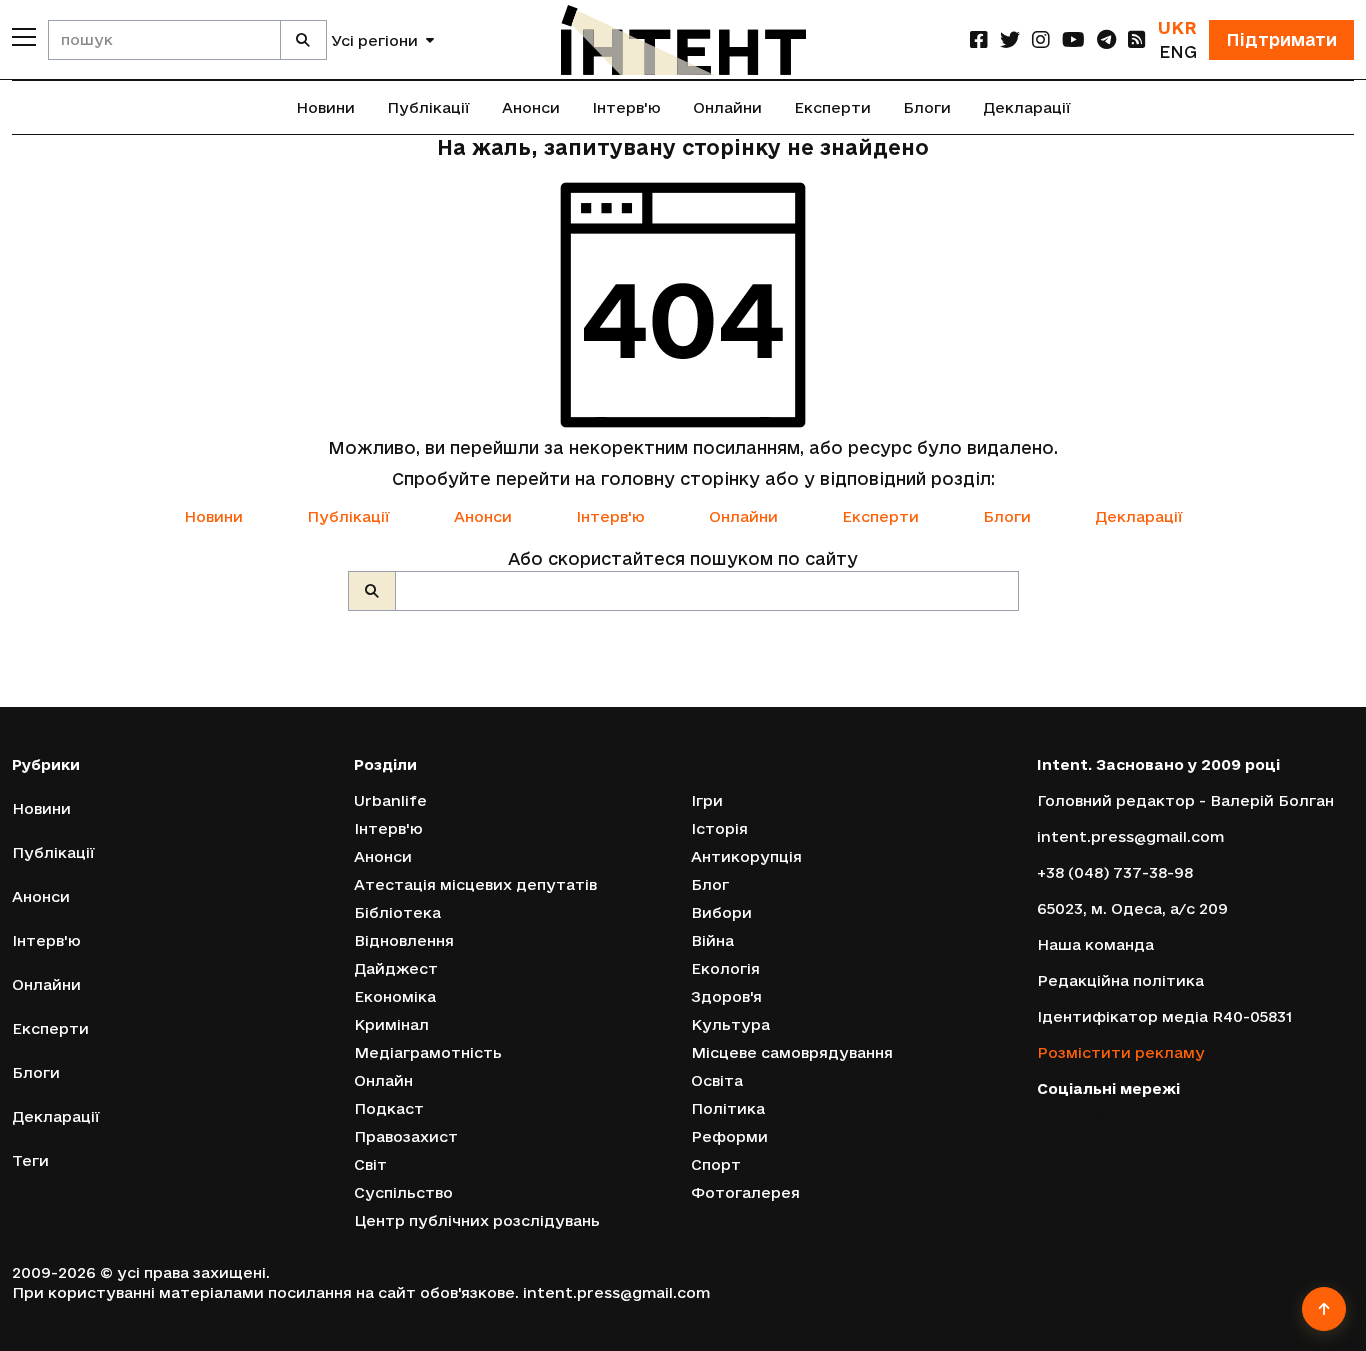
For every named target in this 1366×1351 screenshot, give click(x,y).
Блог (710, 884)
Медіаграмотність (428, 1052)
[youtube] (1073, 39)
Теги (30, 1160)
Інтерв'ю (626, 107)
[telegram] (1106, 39)
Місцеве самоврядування (792, 1052)
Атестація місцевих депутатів (475, 884)
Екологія (725, 968)
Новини (325, 107)
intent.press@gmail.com (1130, 836)
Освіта (717, 1080)
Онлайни (727, 107)
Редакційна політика (1120, 980)
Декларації (1027, 107)
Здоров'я (726, 996)
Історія (719, 828)
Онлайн (383, 1080)
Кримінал (391, 1024)
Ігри (707, 800)
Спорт (716, 1164)
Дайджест (396, 968)
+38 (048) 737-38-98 (1115, 872)
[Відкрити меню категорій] (24, 37)
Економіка (395, 996)
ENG (1178, 51)
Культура (730, 1024)
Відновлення (404, 940)
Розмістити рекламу (1121, 1052)
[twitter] (1010, 39)
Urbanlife (390, 800)
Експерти (832, 107)
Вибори (721, 912)
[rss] (1137, 39)
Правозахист (406, 1136)
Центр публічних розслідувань (477, 1220)
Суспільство (403, 1192)
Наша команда (1095, 944)
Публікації (428, 107)
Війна (712, 940)
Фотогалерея (745, 1192)
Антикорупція (746, 856)
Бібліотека (397, 912)
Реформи (729, 1136)
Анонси (531, 107)
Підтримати (1281, 39)
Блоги (927, 107)
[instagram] (1041, 39)
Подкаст (389, 1108)
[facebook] (979, 39)
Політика (728, 1108)
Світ (370, 1164)
